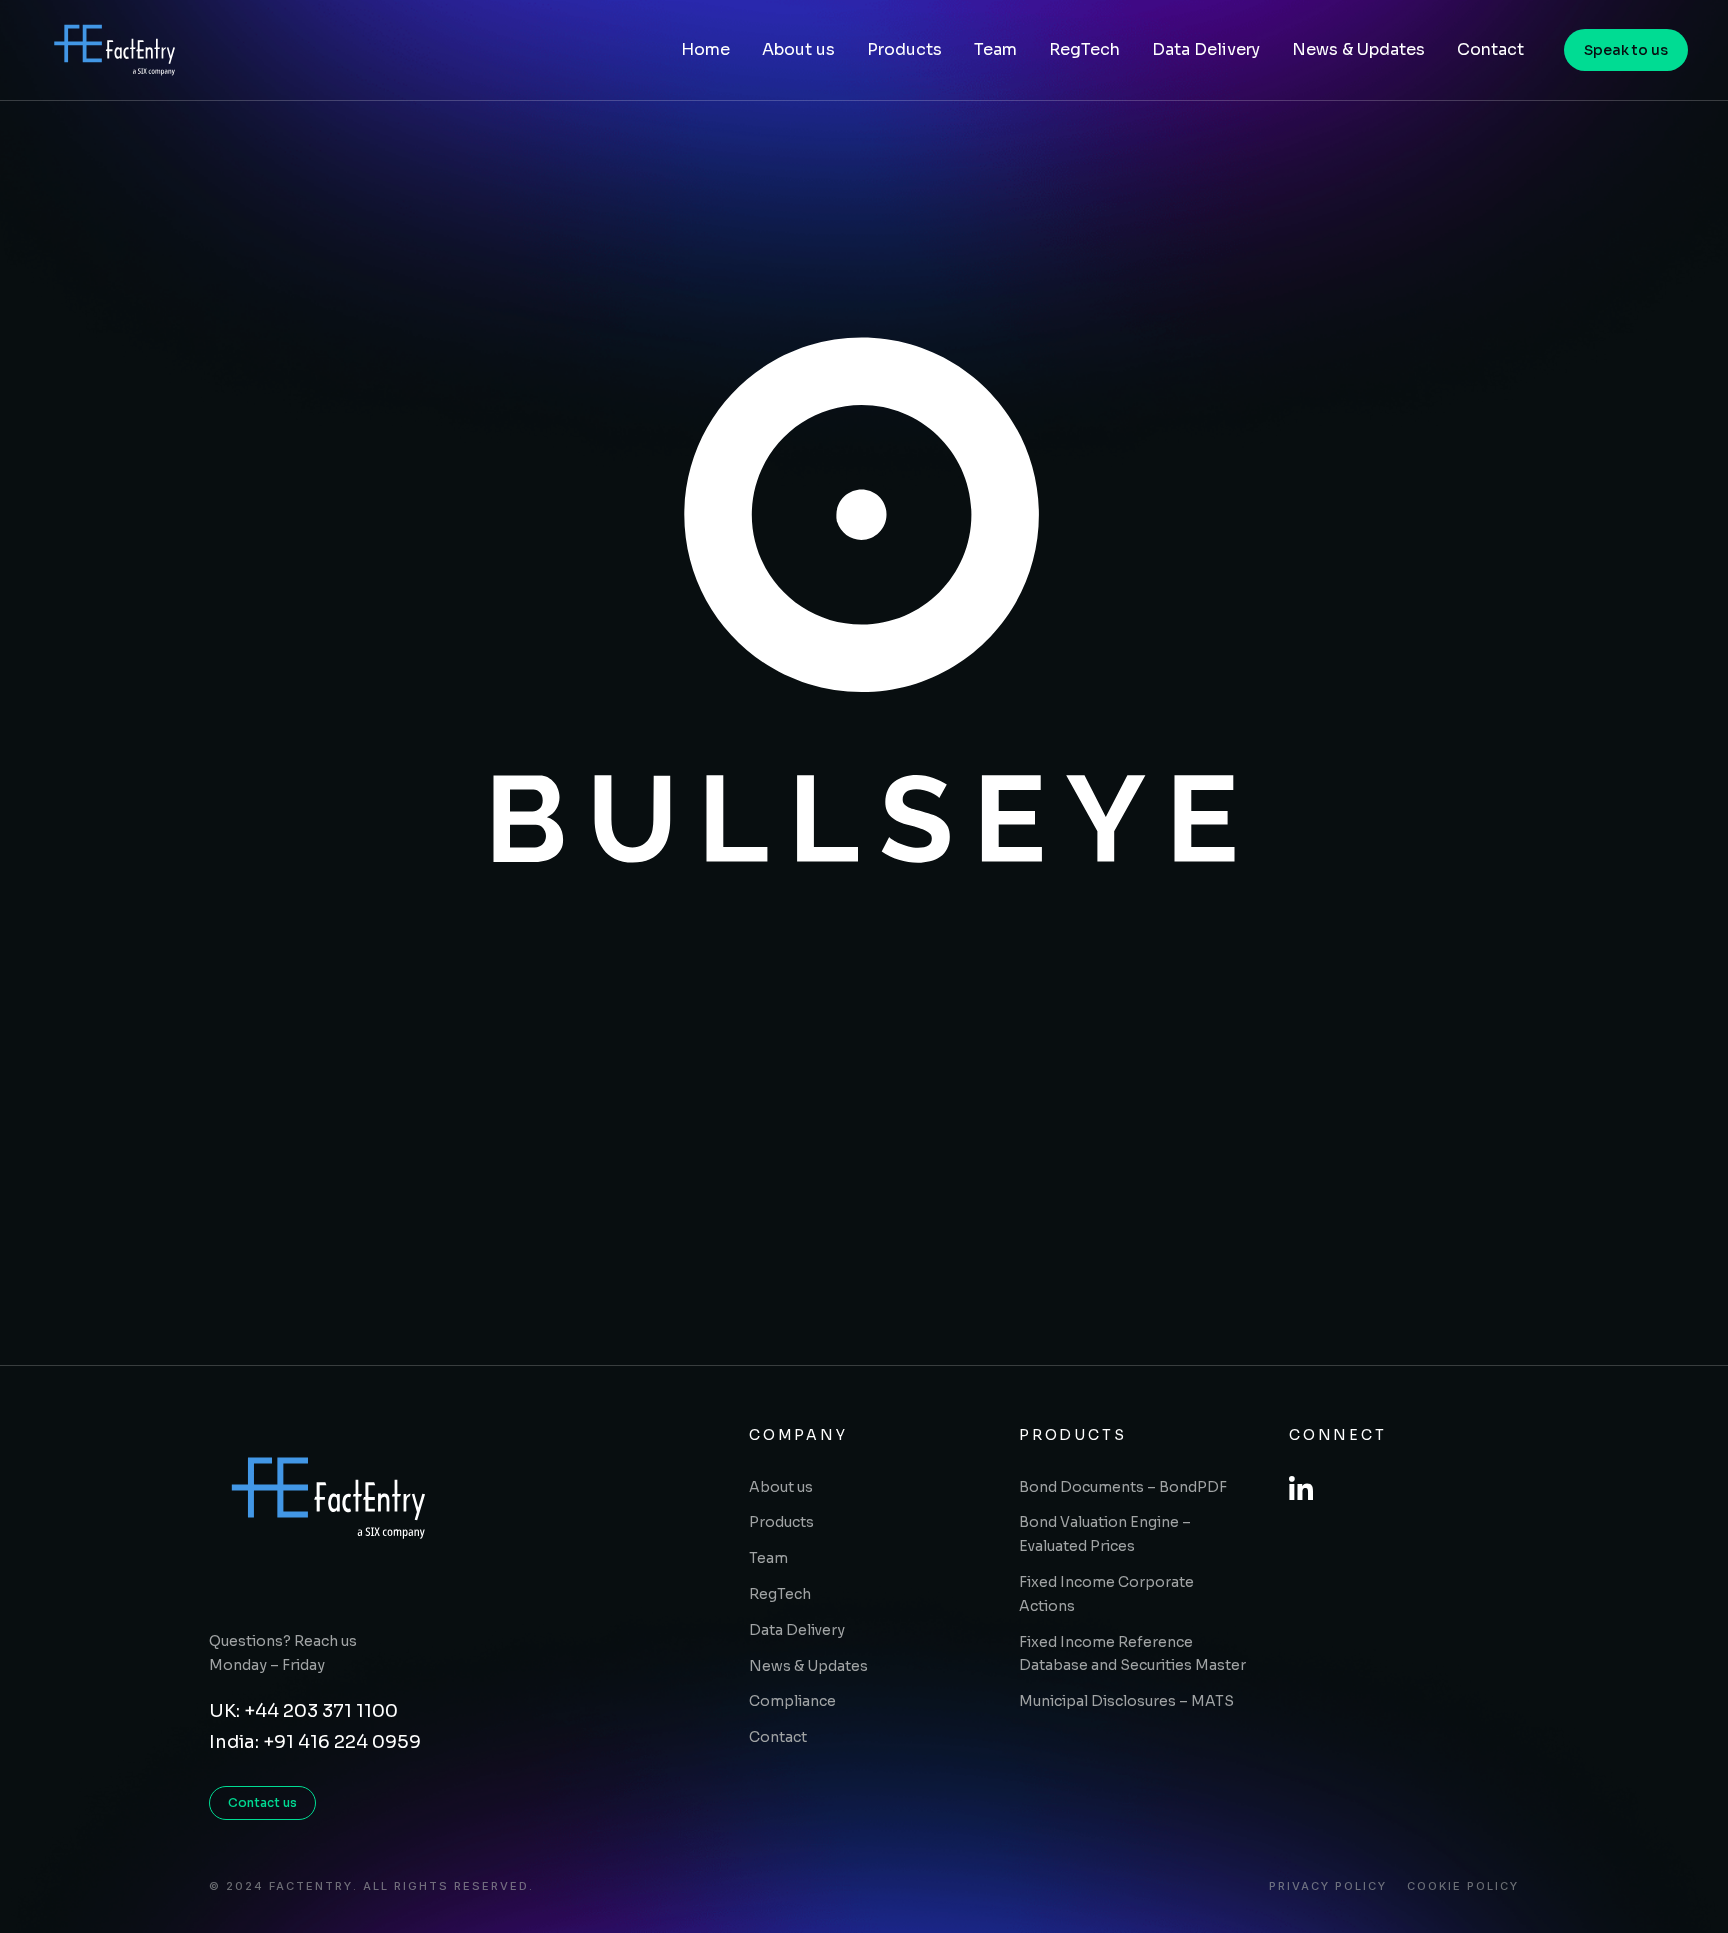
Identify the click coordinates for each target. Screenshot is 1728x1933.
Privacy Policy (1328, 1886)
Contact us (262, 1802)
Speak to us (1626, 50)
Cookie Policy (1463, 1886)
